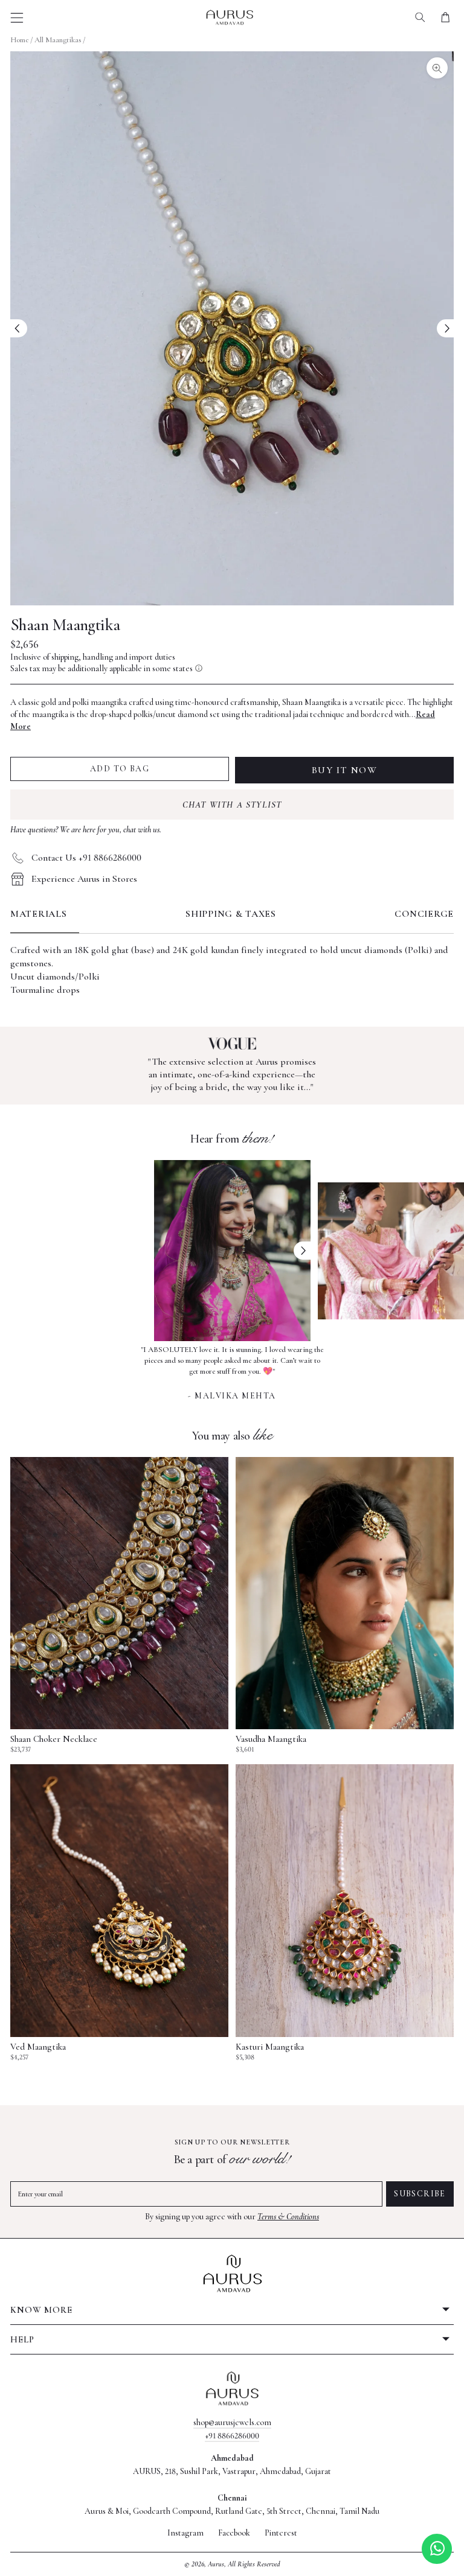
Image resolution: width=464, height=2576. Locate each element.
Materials (39, 914)
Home (19, 40)
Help (22, 2339)
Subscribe (420, 2194)
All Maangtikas (58, 40)
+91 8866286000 (232, 2436)
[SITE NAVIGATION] (17, 18)
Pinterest (281, 2533)
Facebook (234, 2533)
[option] (232, 1371)
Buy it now (345, 770)
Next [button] (302, 1251)
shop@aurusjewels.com (232, 2422)
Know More (41, 2310)
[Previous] (19, 328)
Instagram (185, 2533)
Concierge (424, 914)
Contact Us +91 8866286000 (86, 858)
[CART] (445, 17)
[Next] (445, 328)
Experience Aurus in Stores (84, 879)
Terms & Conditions (288, 2217)
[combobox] (420, 17)
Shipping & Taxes (231, 914)
